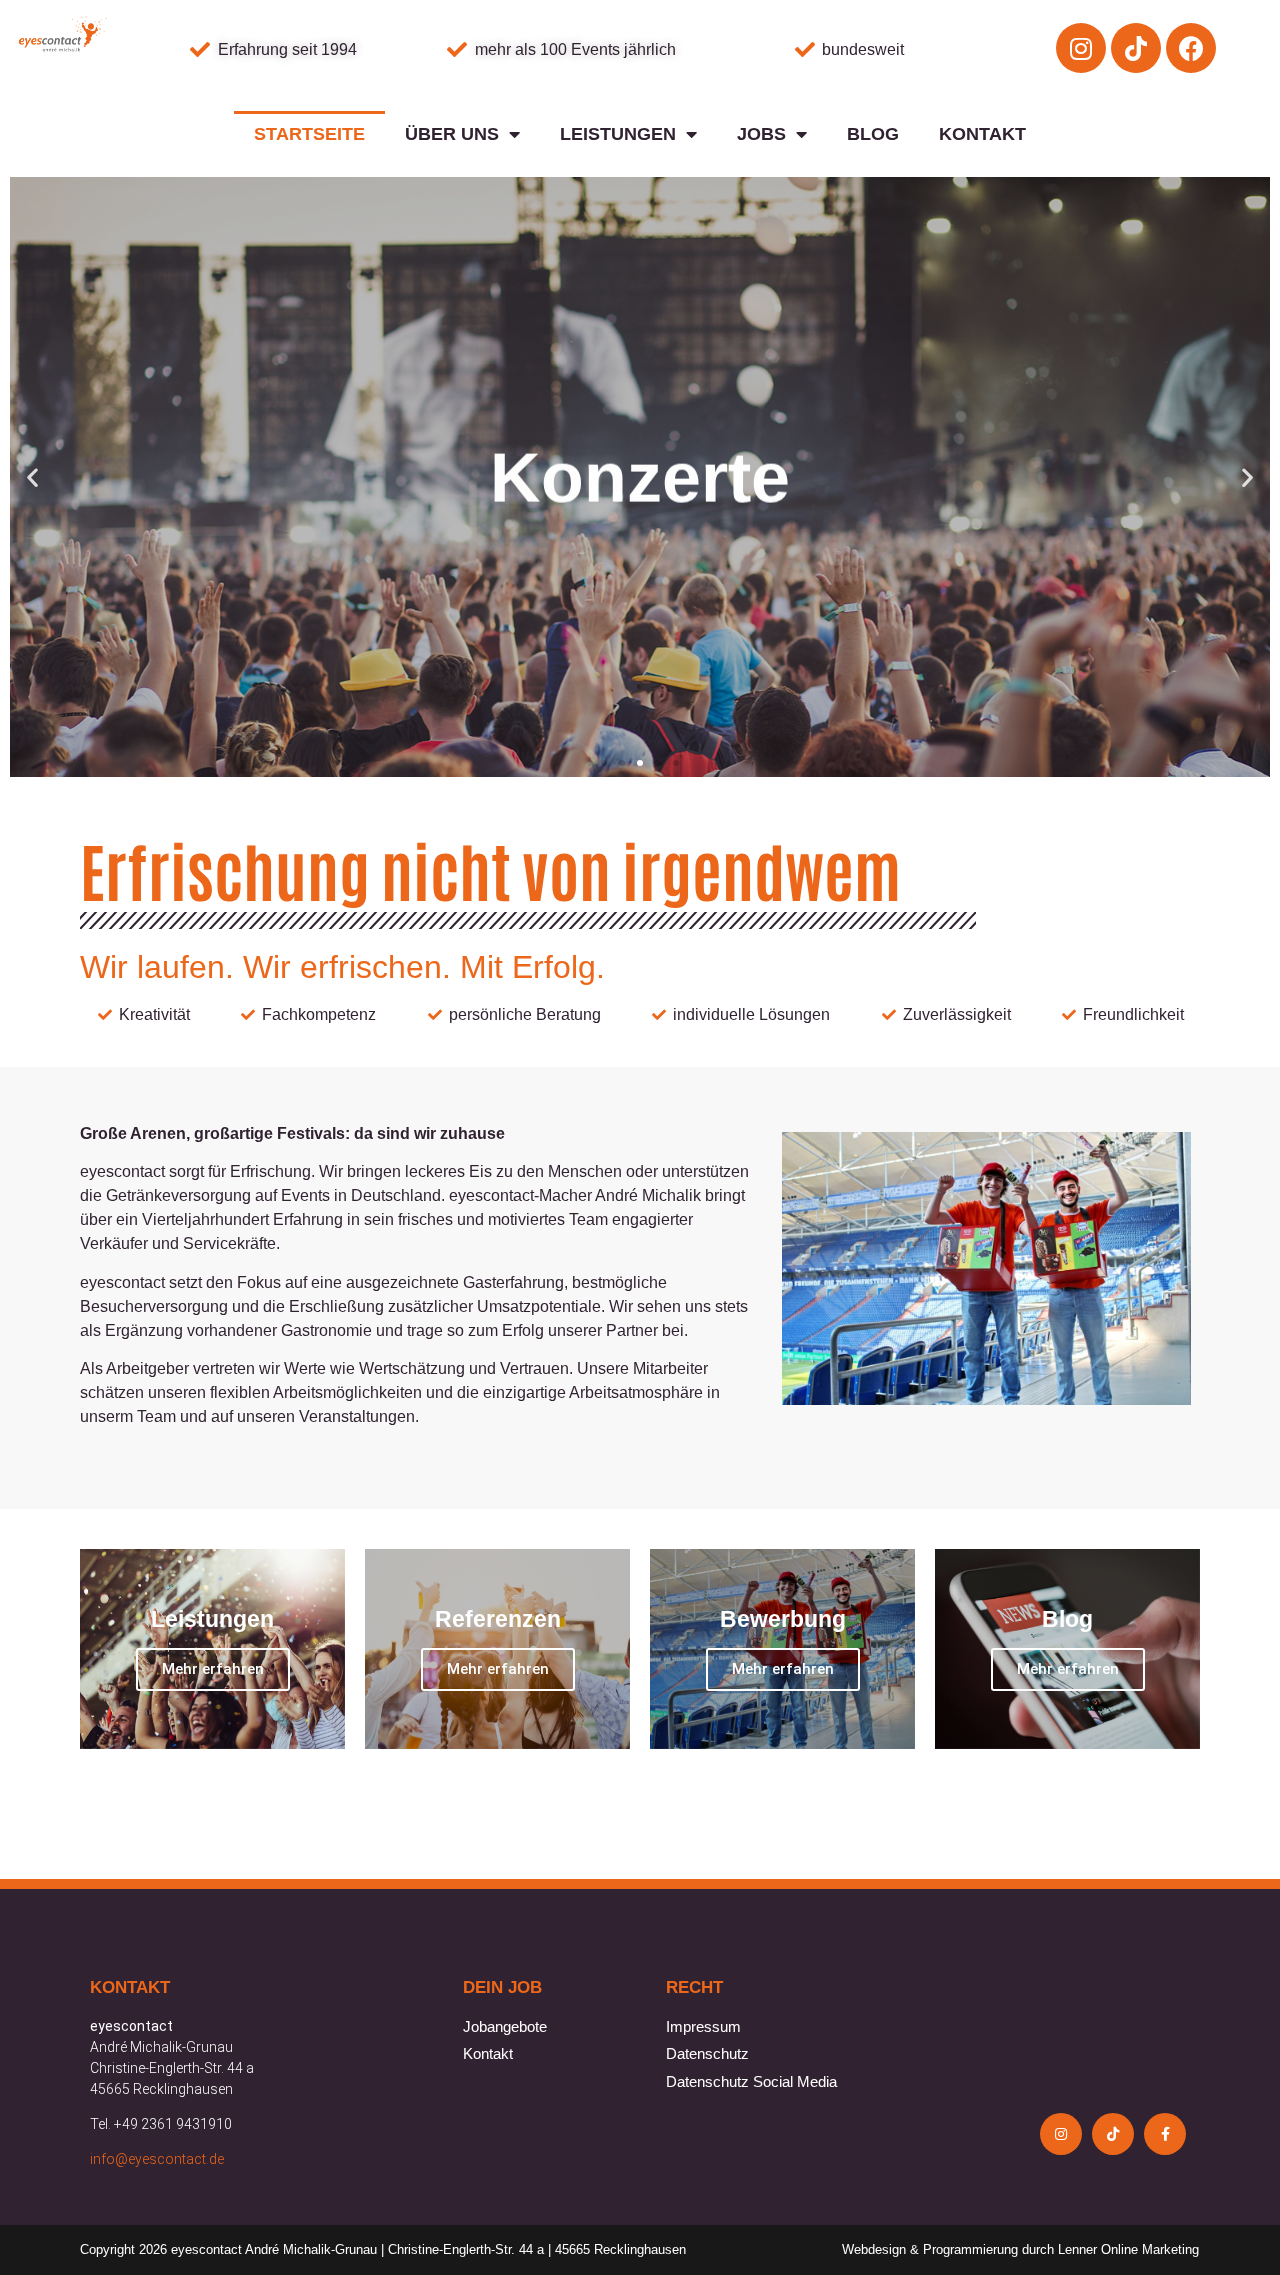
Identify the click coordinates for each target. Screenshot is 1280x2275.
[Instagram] (1081, 48)
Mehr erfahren (213, 1669)
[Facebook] (1191, 48)
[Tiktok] (1136, 48)
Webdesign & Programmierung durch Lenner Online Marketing (1020, 2249)
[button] (604, 763)
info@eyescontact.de (157, 2159)
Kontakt (982, 134)
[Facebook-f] (1165, 2134)
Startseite (309, 134)
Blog (873, 134)
